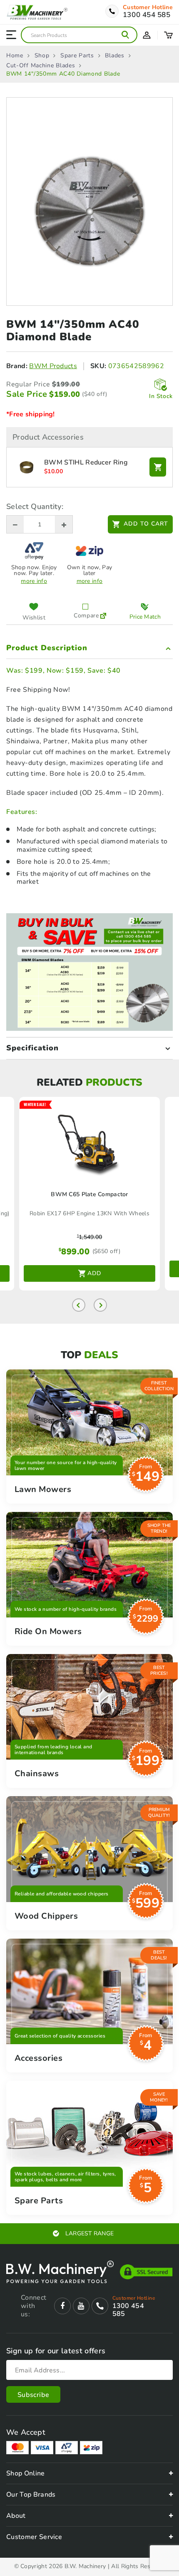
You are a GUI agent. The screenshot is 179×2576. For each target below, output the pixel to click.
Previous (79, 1305)
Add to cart (146, 524)
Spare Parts (77, 56)
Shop (42, 56)
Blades (114, 56)
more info (34, 581)
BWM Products (53, 366)
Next (100, 1305)
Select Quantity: (35, 506)
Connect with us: (33, 2306)
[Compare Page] (103, 612)
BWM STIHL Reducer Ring (86, 463)
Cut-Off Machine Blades (41, 66)
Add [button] (94, 1273)
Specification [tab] (32, 1048)
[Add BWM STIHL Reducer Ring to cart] (158, 467)
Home (15, 56)
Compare (85, 615)
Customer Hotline (148, 7)
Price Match (145, 617)
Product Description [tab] (47, 648)
